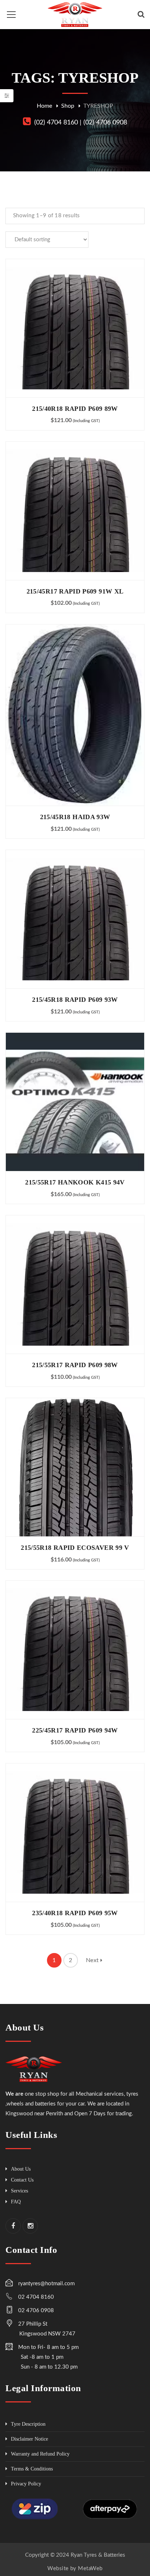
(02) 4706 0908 (105, 123)
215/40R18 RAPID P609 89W (75, 409)
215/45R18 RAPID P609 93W (75, 1000)
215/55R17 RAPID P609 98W (75, 1365)
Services (19, 2191)
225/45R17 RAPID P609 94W (75, 1730)
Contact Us (22, 2180)
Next (93, 1960)
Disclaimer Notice (29, 2439)
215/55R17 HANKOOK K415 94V (75, 1182)
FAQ (16, 2202)
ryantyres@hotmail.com (46, 2284)
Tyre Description (28, 2424)
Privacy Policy (26, 2484)
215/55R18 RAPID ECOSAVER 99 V (75, 1548)
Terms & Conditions (32, 2469)
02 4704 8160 (36, 2297)
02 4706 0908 (36, 2311)
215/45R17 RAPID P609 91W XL (75, 591)
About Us (21, 2169)
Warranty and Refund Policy (40, 2454)
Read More (75, 328)
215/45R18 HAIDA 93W (75, 817)
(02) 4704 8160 (56, 123)
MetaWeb (90, 2569)
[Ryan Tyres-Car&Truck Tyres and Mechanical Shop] (75, 14)
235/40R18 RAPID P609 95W (75, 1913)
